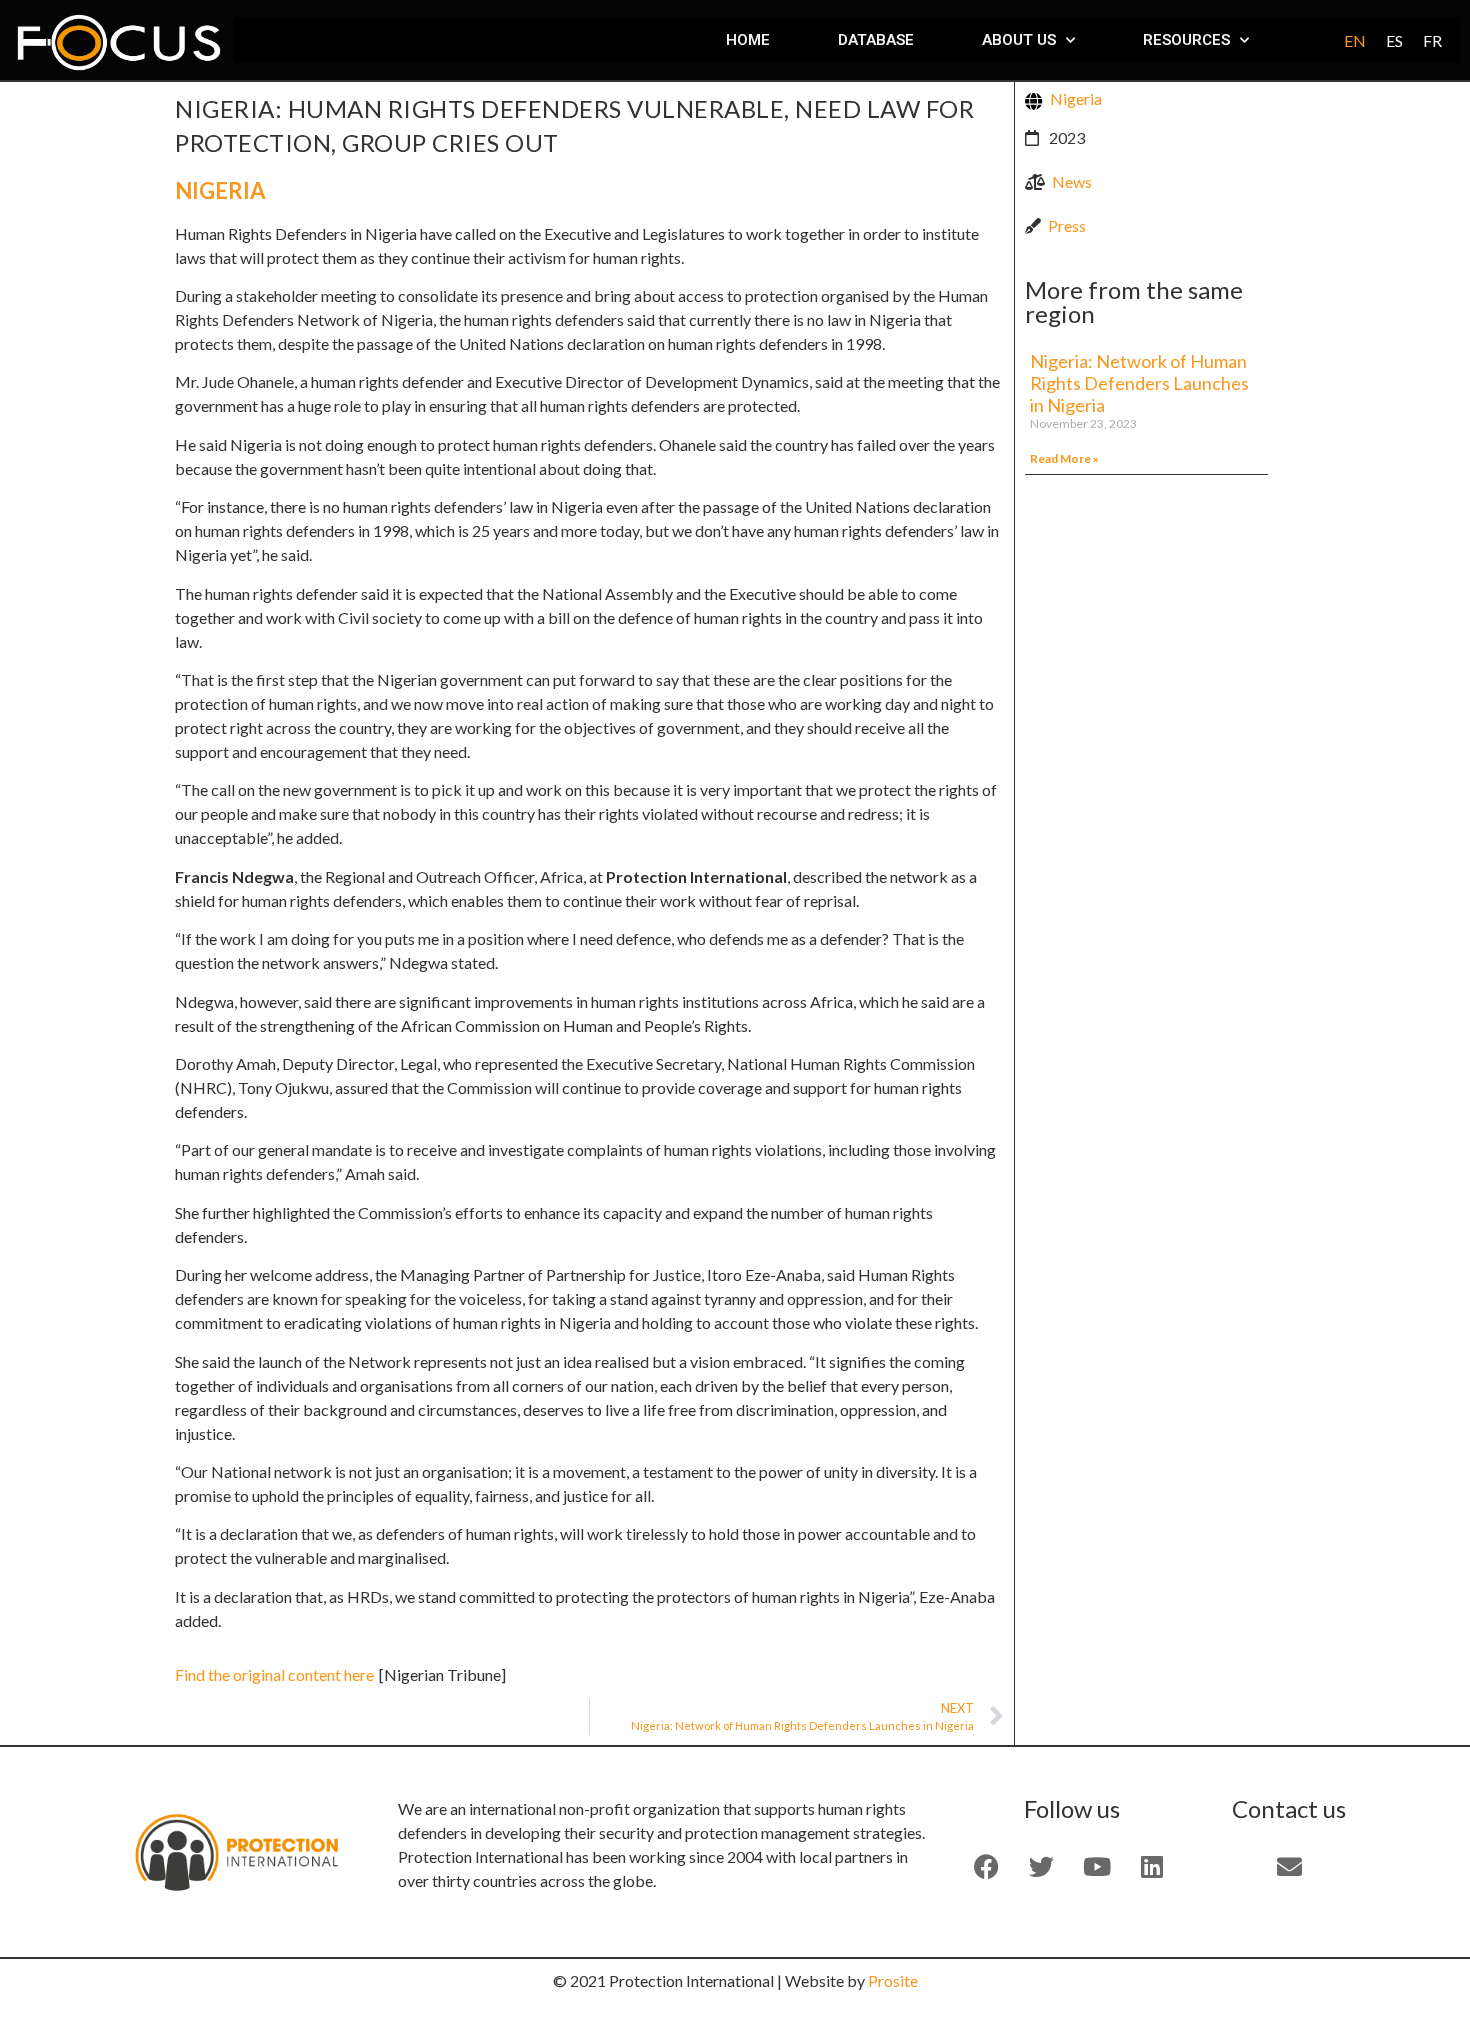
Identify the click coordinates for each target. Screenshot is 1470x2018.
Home (748, 40)
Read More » (1064, 458)
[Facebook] (987, 1866)
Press (1067, 225)
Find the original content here (274, 1674)
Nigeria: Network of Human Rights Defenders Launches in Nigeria (1139, 382)
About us (1019, 40)
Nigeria (220, 190)
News (1072, 181)
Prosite (893, 1980)
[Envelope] (1289, 1866)
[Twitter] (1042, 1866)
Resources (1186, 40)
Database (876, 40)
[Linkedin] (1152, 1866)
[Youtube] (1097, 1866)
